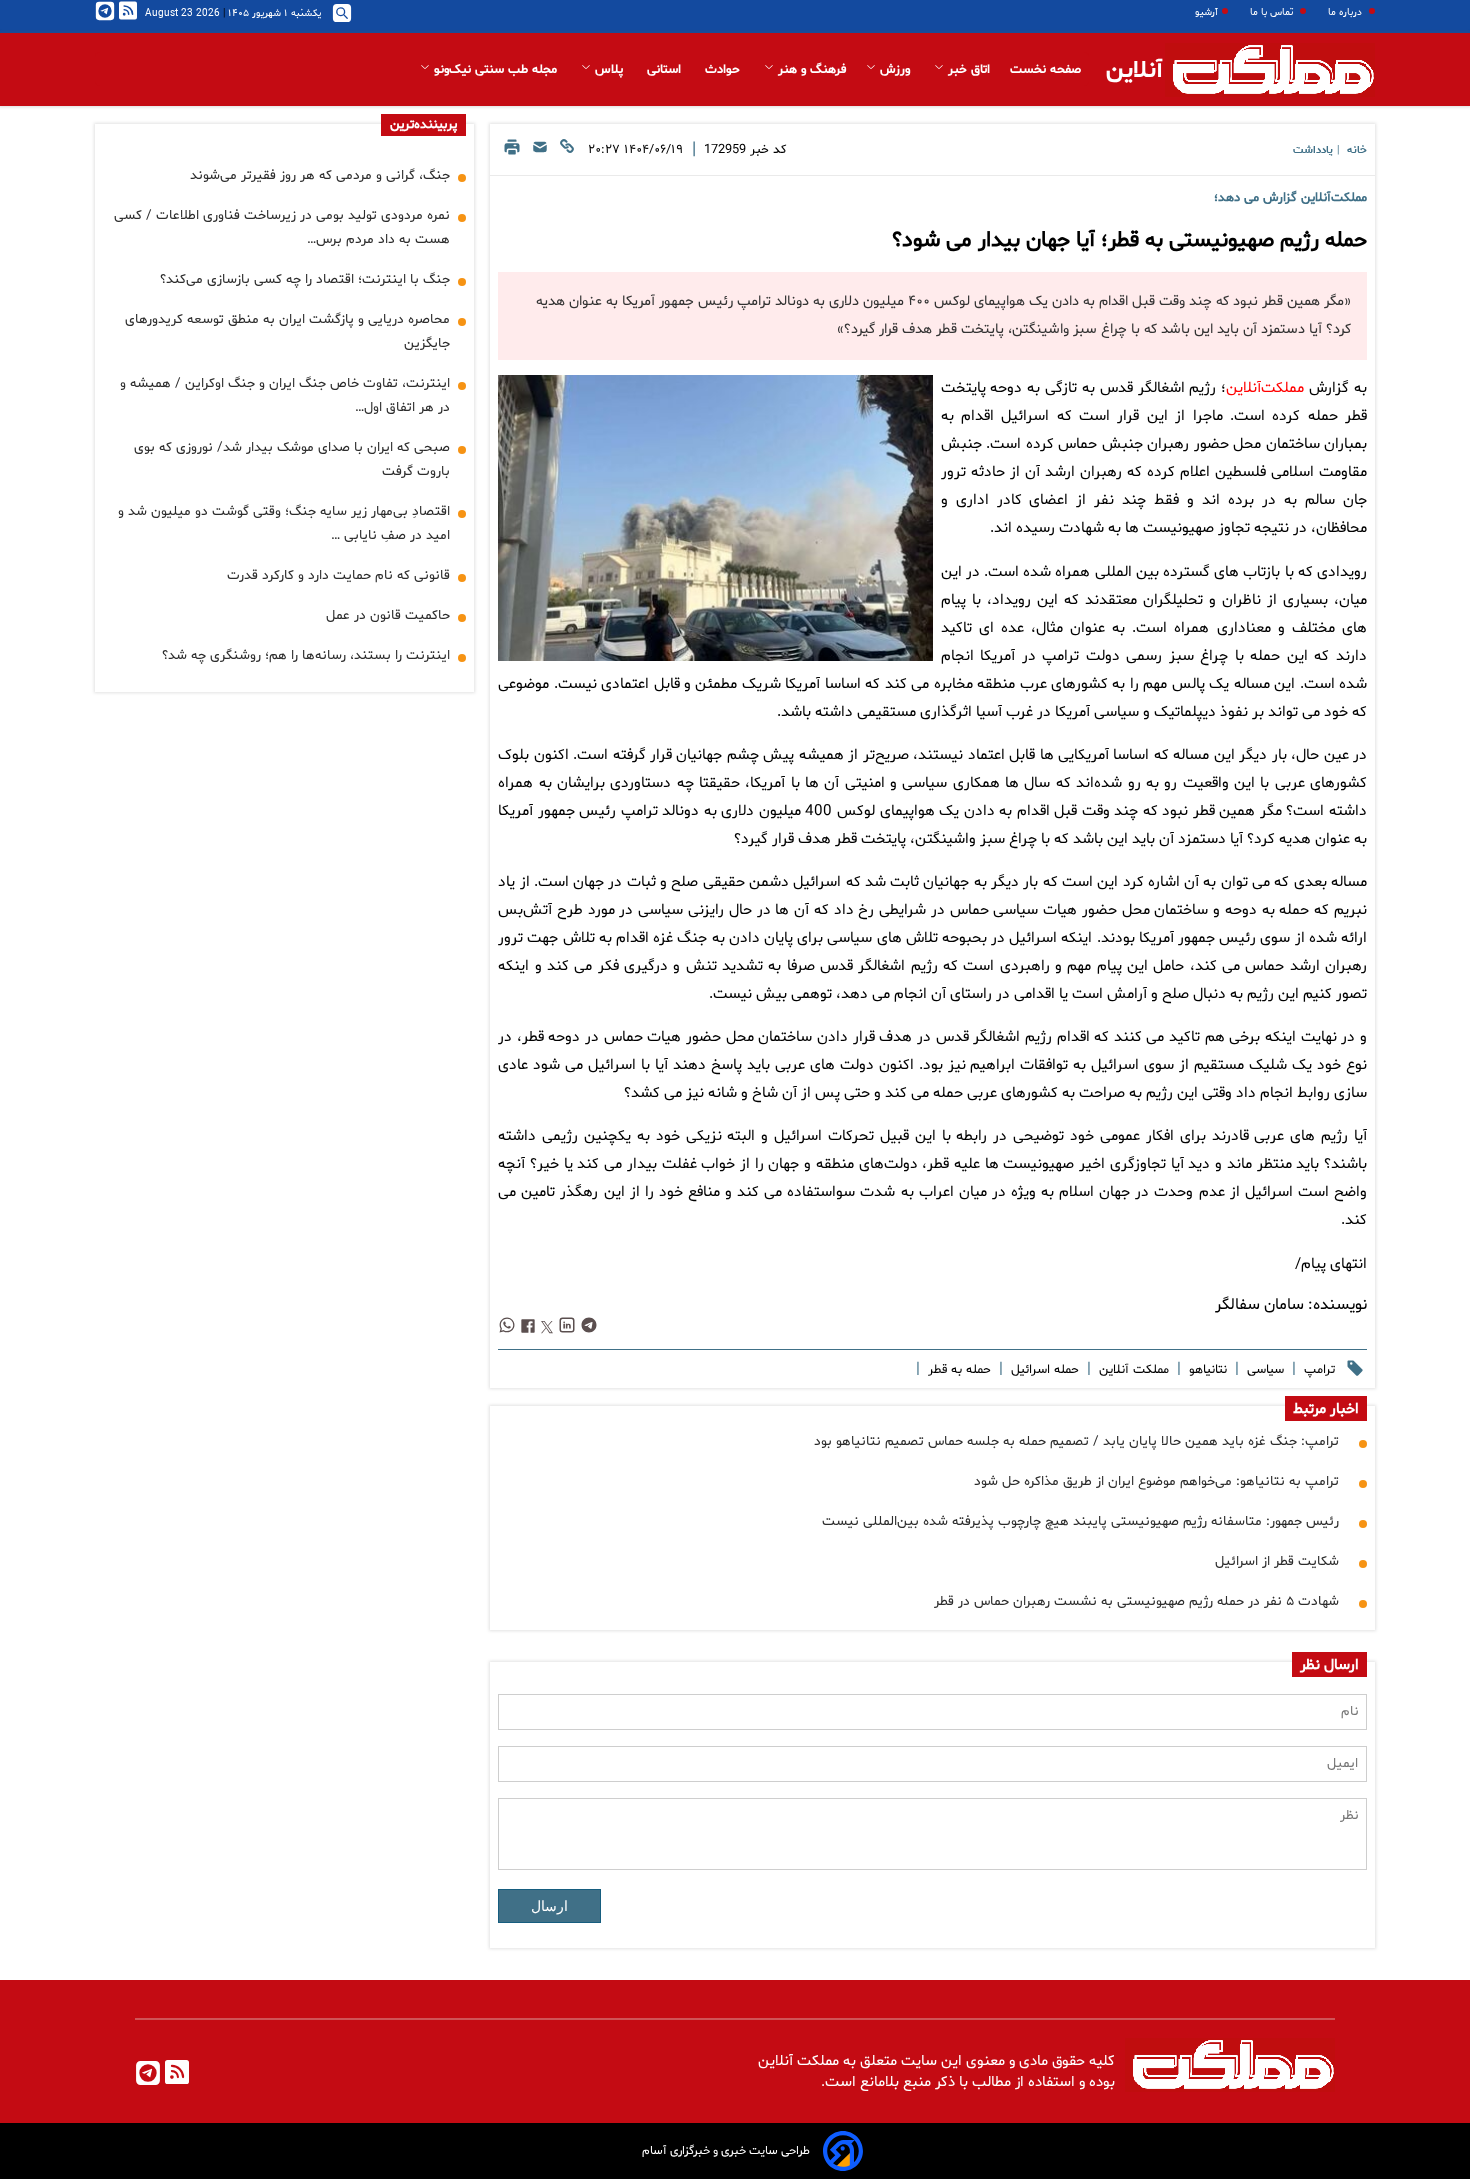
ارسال (549, 1906)
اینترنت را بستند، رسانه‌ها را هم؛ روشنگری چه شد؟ (306, 655)
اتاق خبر (967, 70)
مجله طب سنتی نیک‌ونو (495, 70)
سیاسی (1263, 1370)
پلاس (609, 70)
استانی (666, 70)
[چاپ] (512, 152)
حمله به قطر (957, 1370)
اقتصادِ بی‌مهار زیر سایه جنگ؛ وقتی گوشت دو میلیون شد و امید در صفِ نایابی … (284, 523)
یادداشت (1313, 150)
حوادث (724, 70)
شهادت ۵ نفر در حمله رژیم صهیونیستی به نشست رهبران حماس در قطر (1136, 1601)
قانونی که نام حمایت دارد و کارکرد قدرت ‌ (336, 575)
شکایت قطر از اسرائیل (1277, 1561)
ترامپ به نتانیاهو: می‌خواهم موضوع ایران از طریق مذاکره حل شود (1156, 1481)
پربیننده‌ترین (423, 125)
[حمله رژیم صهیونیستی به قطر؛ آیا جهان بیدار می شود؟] (715, 518)
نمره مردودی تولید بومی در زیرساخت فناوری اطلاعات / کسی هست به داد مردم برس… (282, 227)
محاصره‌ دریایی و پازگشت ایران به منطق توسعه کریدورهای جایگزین (287, 331)
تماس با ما (1273, 12)
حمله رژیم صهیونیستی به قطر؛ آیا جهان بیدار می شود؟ (1129, 241)
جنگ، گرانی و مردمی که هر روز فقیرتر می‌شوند (320, 175)
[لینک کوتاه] (567, 152)
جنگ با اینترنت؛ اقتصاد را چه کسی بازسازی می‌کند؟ (305, 279)
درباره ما (1346, 12)
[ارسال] (540, 152)
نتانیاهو (1206, 1370)
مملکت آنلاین (1132, 1370)
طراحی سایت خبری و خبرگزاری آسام (726, 2151)
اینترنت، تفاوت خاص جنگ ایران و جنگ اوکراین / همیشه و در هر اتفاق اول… (285, 395)
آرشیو (1206, 12)
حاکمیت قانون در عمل (388, 615)
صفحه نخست (1045, 70)
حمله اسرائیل (1043, 1370)
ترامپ (1317, 1370)
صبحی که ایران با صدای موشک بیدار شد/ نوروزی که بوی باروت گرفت (292, 459)
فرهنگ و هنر (810, 70)
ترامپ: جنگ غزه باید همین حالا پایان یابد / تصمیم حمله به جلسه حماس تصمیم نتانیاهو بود (1076, 1441)
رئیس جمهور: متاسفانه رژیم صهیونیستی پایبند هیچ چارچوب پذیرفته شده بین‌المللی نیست (1080, 1521)
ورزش (895, 70)
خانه (1357, 150)
